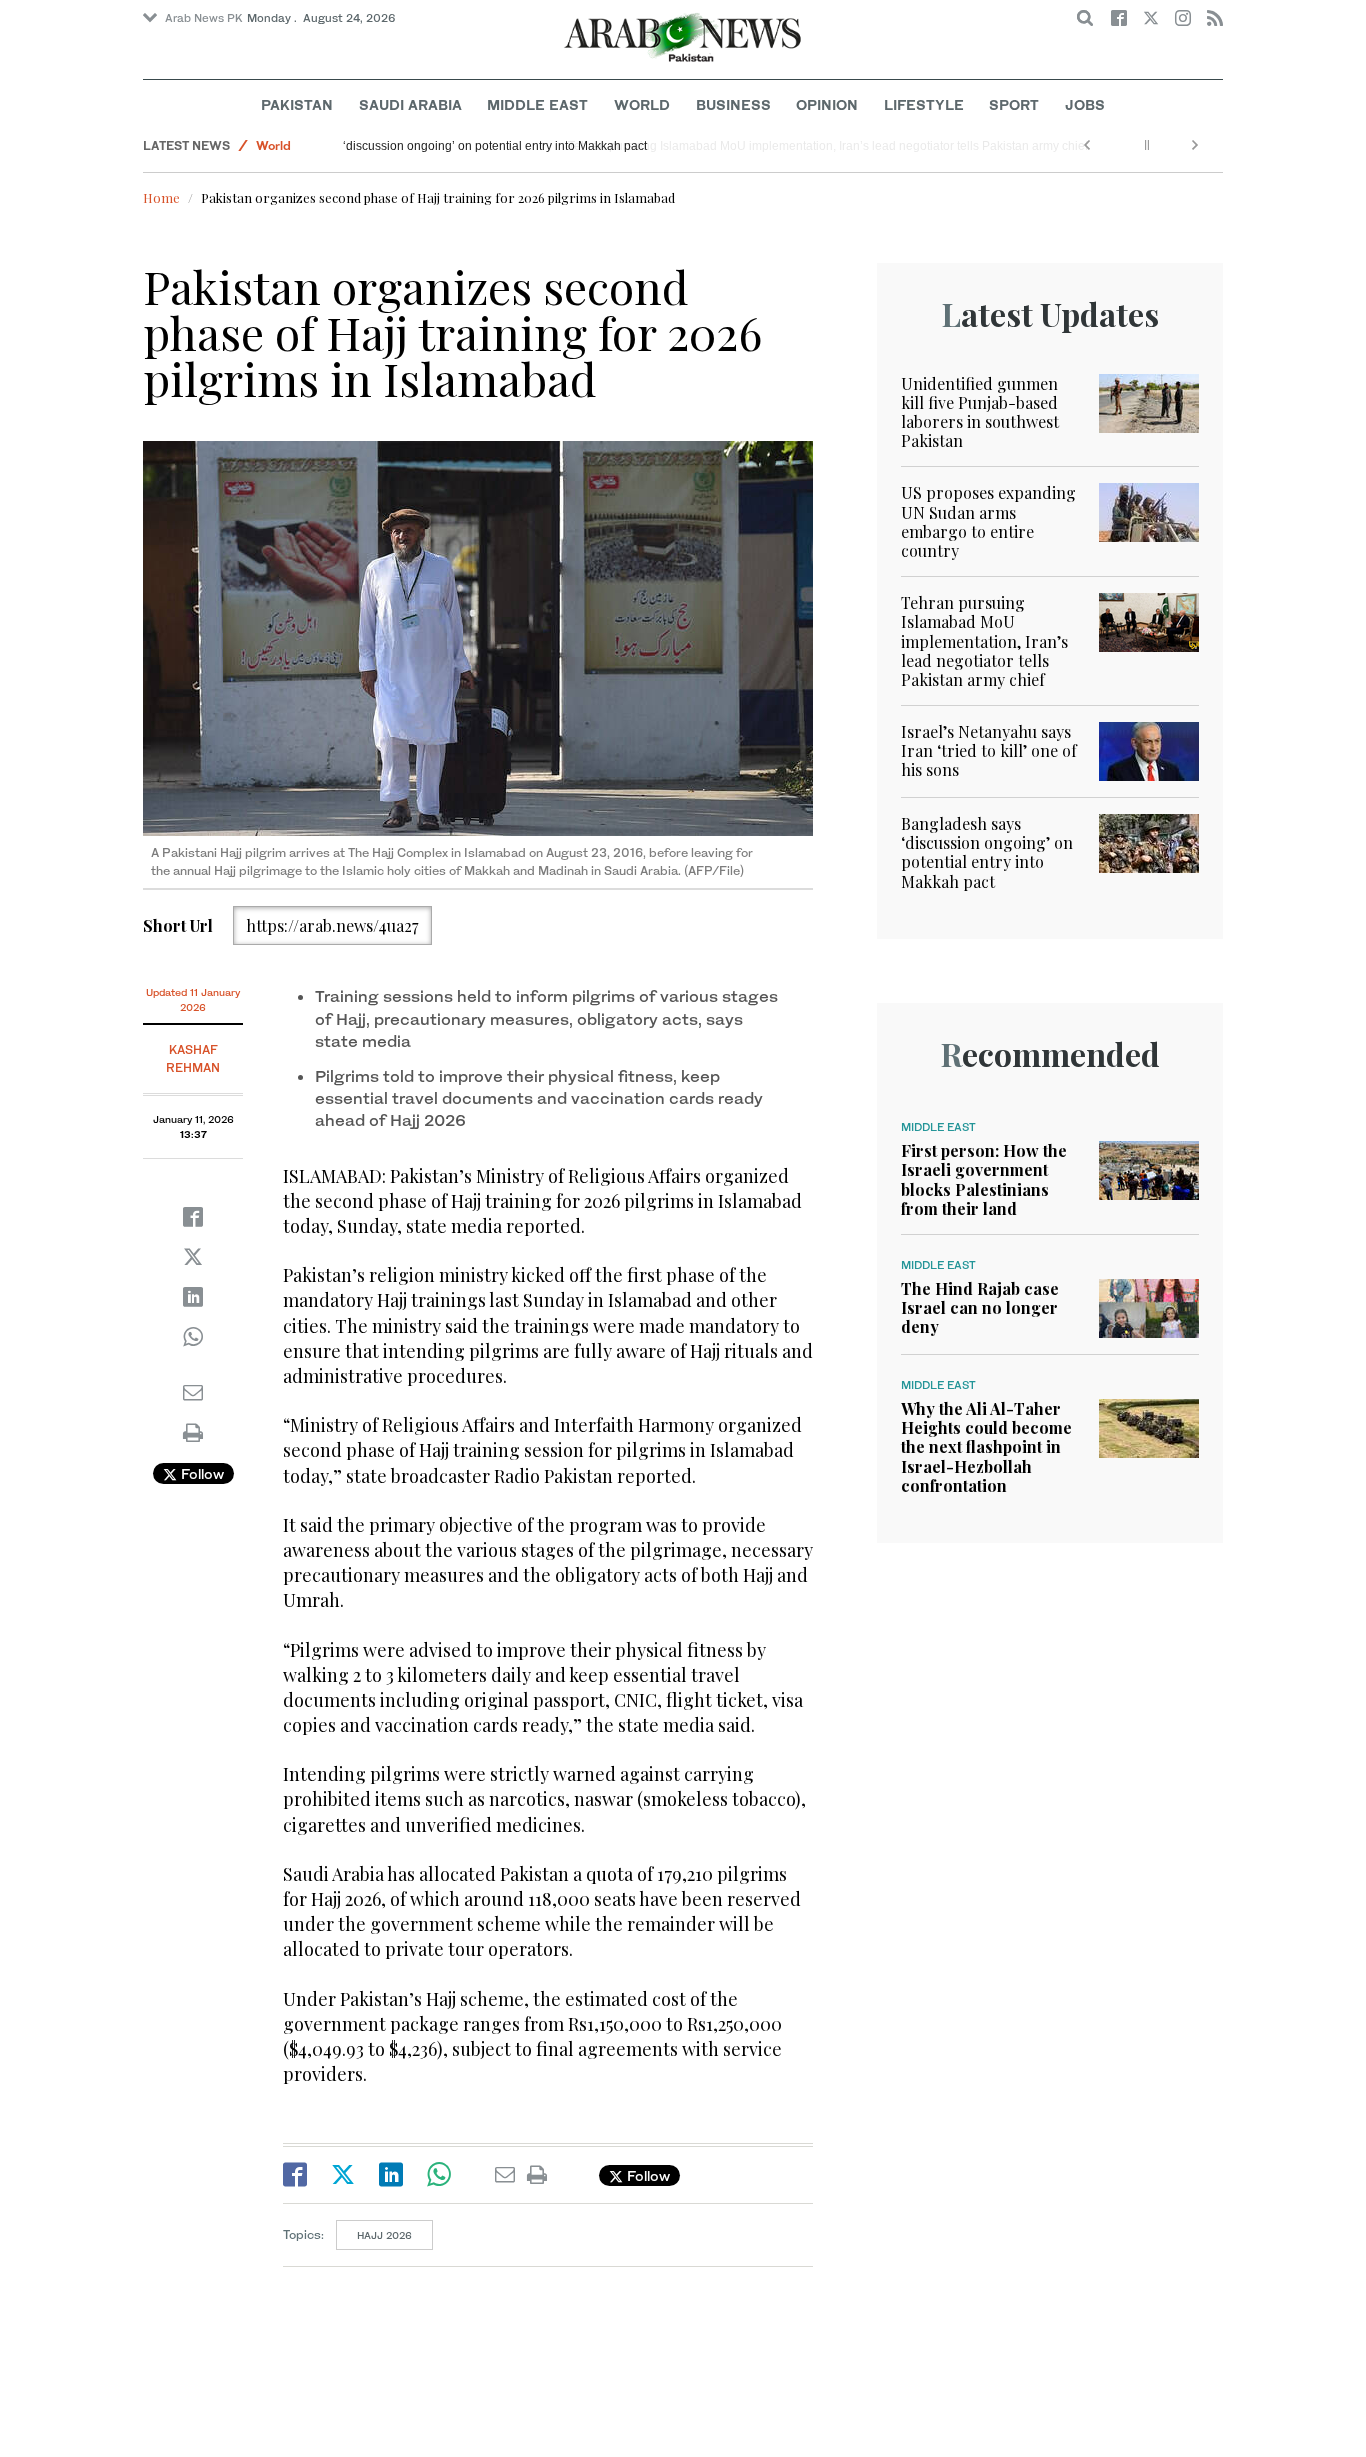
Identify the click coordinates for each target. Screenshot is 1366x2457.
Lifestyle (924, 104)
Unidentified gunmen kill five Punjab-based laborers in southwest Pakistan (980, 412)
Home (161, 197)
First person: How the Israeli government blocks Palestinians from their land (984, 1179)
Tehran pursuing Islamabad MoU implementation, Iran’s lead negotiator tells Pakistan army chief (984, 641)
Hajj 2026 (384, 2235)
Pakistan (297, 104)
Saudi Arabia (410, 104)
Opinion (827, 104)
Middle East (537, 104)
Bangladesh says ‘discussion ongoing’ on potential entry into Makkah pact (551, 146)
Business (733, 104)
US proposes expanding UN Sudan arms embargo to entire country (988, 521)
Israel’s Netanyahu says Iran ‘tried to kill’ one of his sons (989, 750)
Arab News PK (204, 18)
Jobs (1085, 104)
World (642, 104)
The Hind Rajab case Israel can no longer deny (980, 1307)
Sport (1014, 104)
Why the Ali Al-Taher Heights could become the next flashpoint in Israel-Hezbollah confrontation (986, 1447)
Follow (200, 1473)
